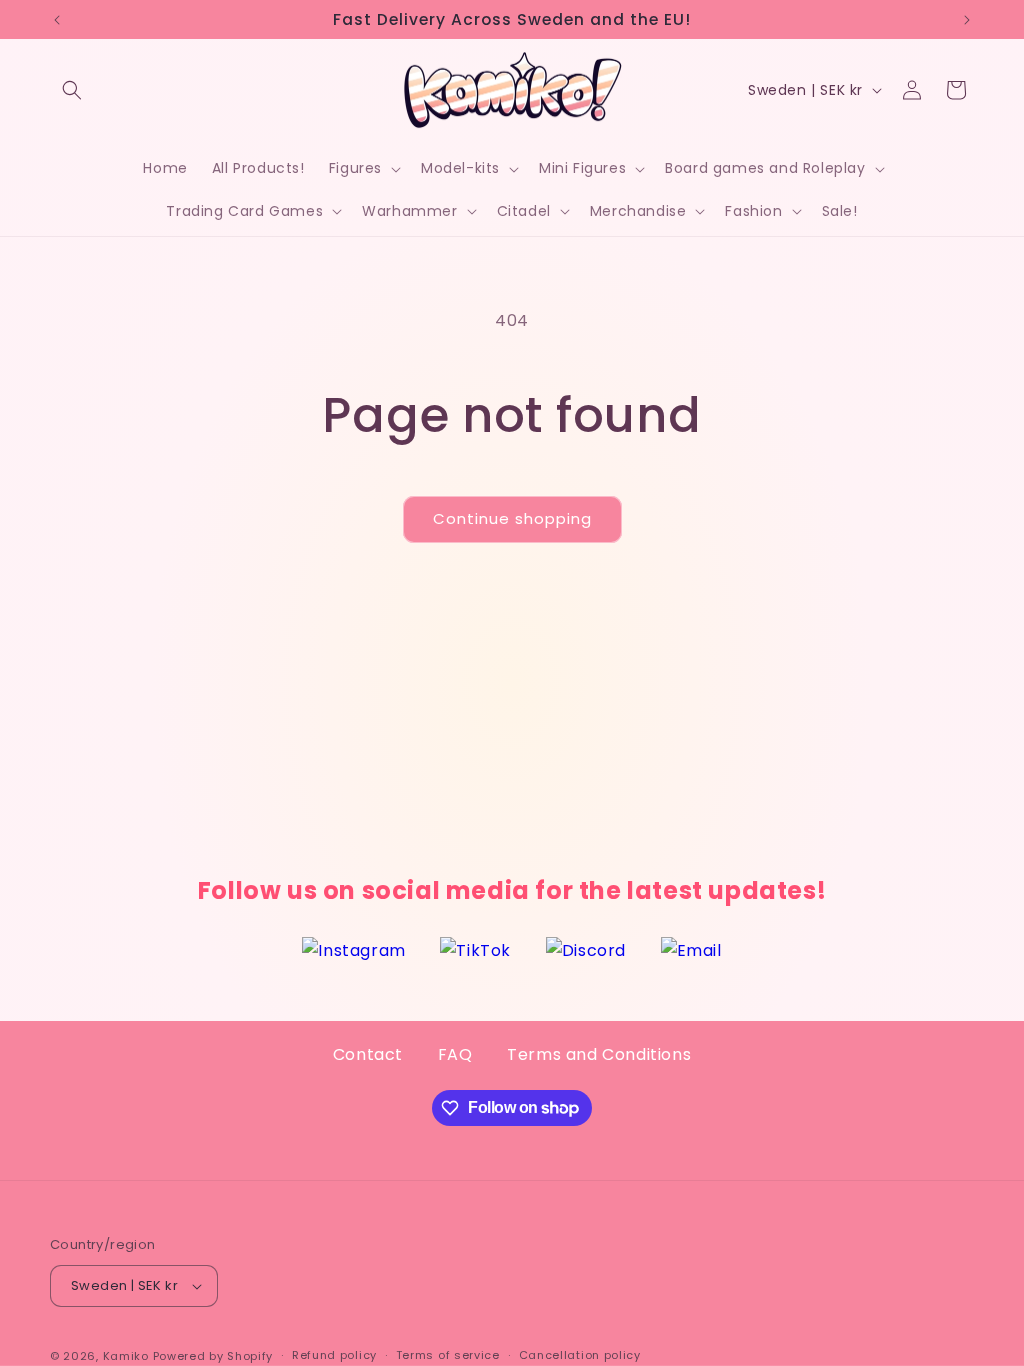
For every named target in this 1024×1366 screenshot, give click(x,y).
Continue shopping (512, 518)
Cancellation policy (580, 1355)
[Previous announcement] (57, 20)
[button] (72, 90)
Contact (368, 1054)
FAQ (455, 1054)
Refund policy (334, 1355)
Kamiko (126, 1356)
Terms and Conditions (599, 1054)
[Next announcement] (967, 20)
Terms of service (448, 1355)
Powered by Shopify (213, 1356)
